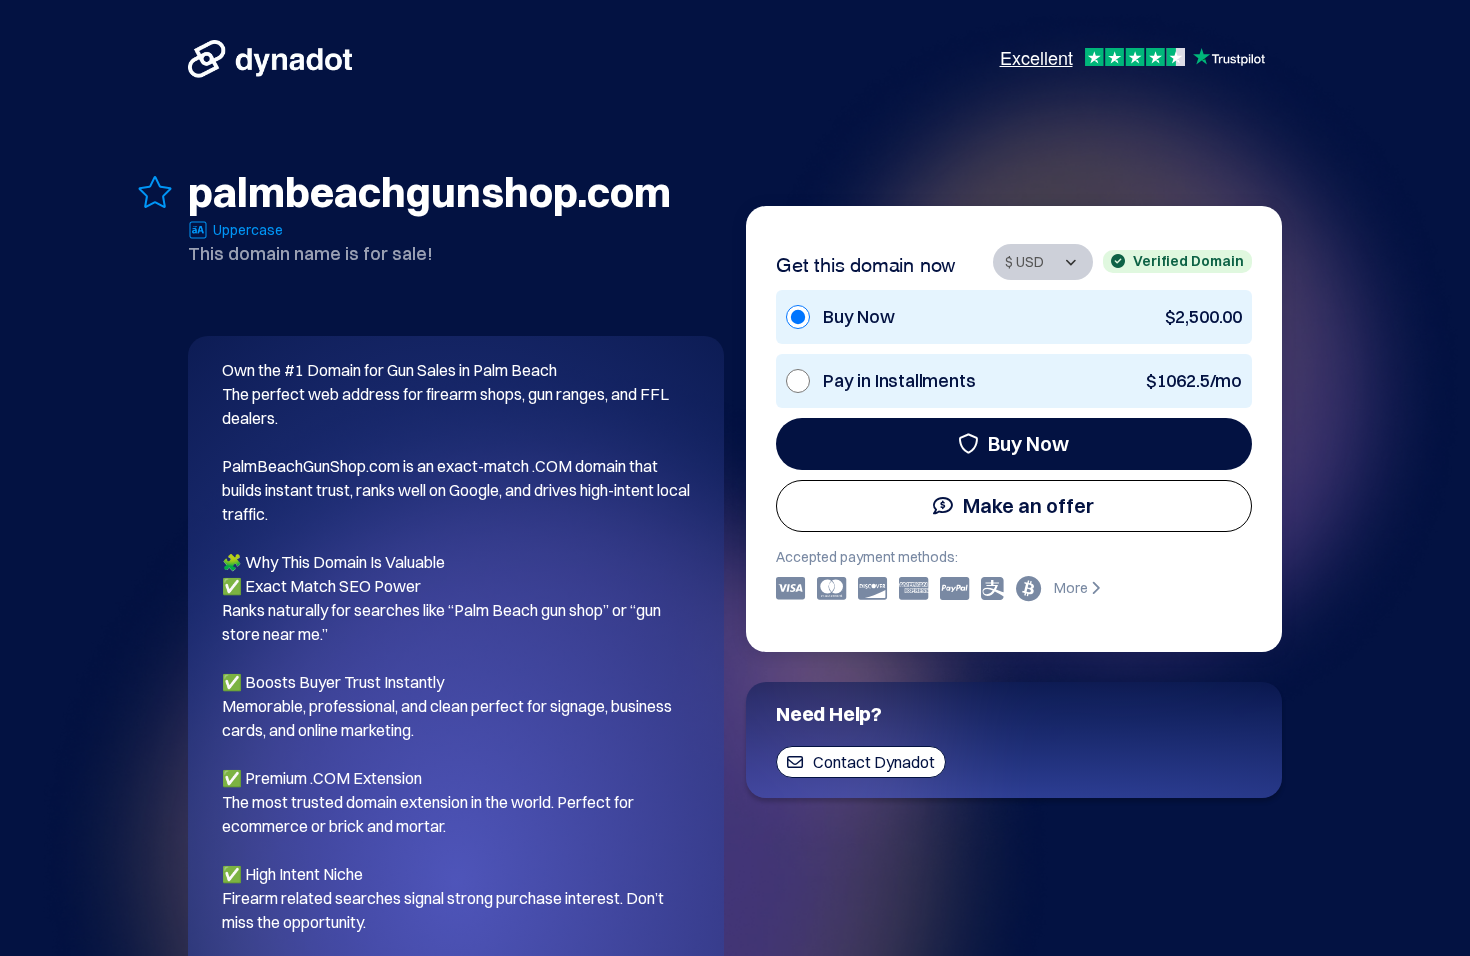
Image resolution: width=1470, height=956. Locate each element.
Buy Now (1028, 443)
